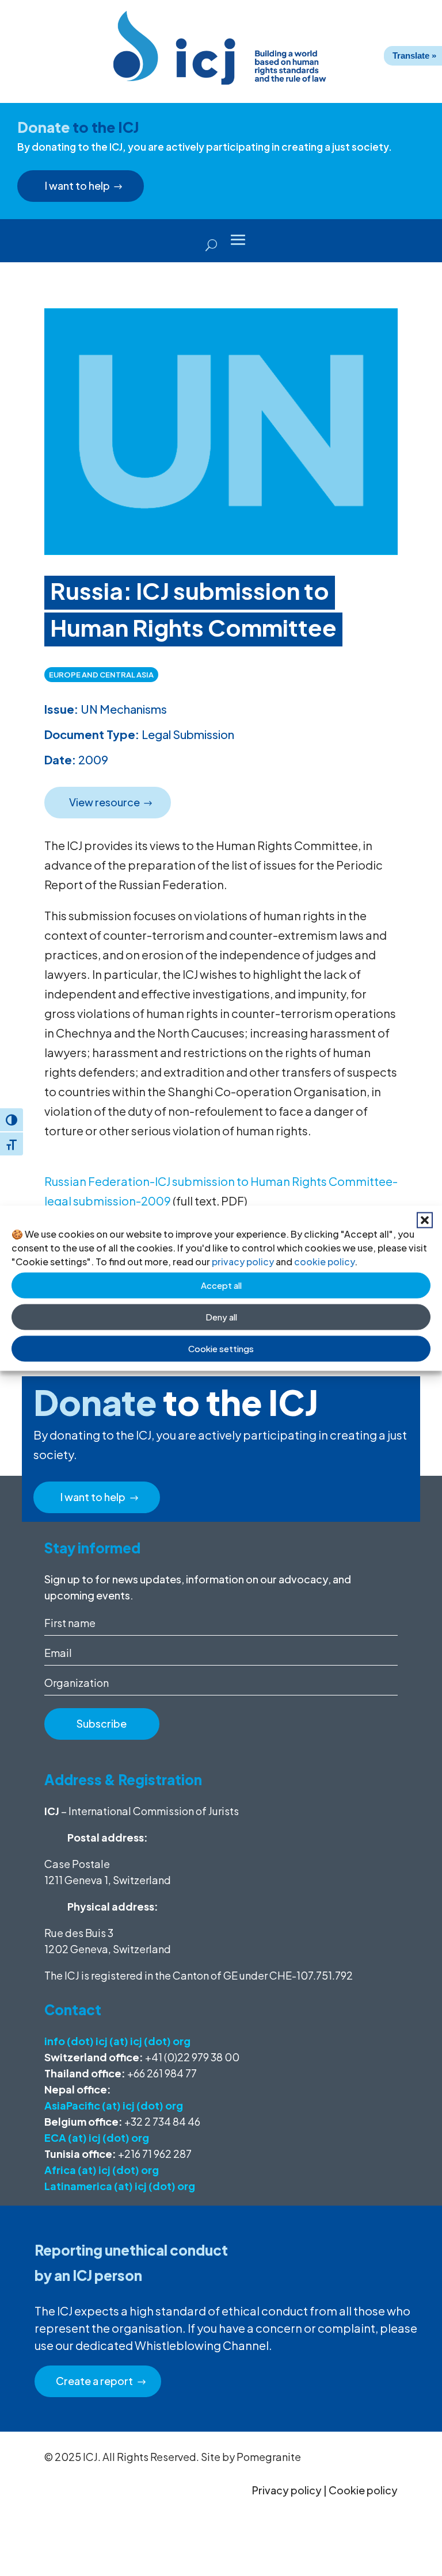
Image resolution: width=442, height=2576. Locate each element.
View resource (104, 802)
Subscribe (102, 1723)
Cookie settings (221, 1348)
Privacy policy (287, 2490)
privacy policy (243, 1261)
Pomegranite (269, 2457)
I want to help (77, 185)
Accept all (221, 1285)
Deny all (221, 1317)
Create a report (94, 2381)
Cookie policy (363, 2490)
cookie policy (324, 1261)
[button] (425, 1220)
